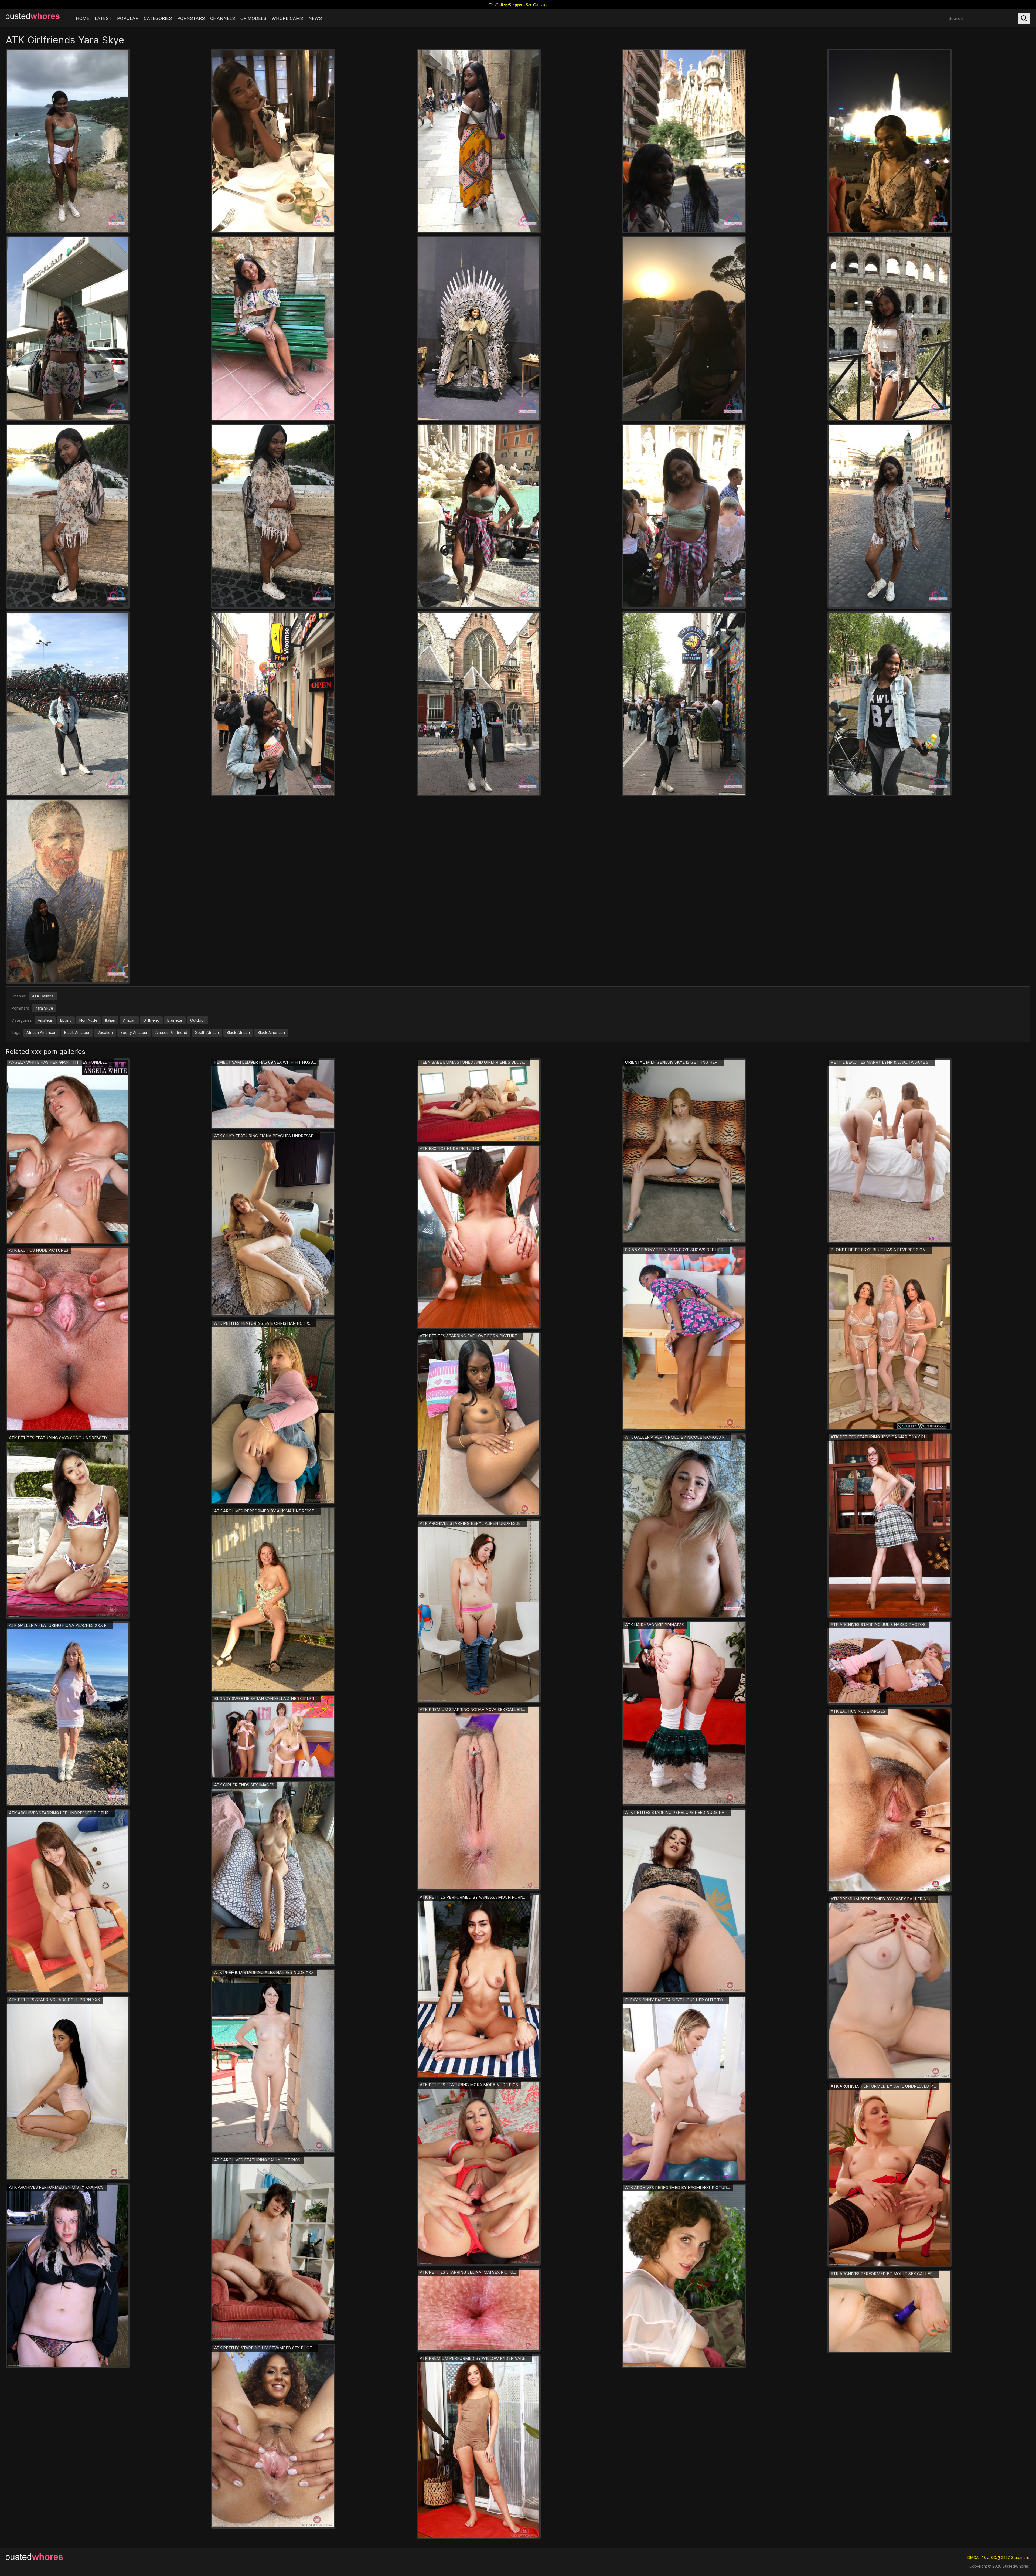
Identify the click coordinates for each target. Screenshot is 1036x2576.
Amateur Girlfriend (171, 1032)
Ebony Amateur (134, 1032)
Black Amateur (77, 1032)
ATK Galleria (43, 996)
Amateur (45, 1020)
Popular (128, 18)
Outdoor (198, 1020)
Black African (238, 1032)
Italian (110, 1020)
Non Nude (88, 1020)
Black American (271, 1032)
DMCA (973, 2558)
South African (207, 1032)
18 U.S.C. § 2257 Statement (1006, 2558)
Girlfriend (151, 1020)
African (129, 1020)
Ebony (66, 1020)
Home (83, 18)
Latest (103, 18)
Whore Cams (287, 18)
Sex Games (535, 4)
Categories (158, 18)
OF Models (253, 18)
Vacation (105, 1032)
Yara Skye (44, 1008)
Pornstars (191, 18)
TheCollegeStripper (506, 4)
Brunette (175, 1020)
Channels (223, 18)
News (315, 18)
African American (41, 1032)
